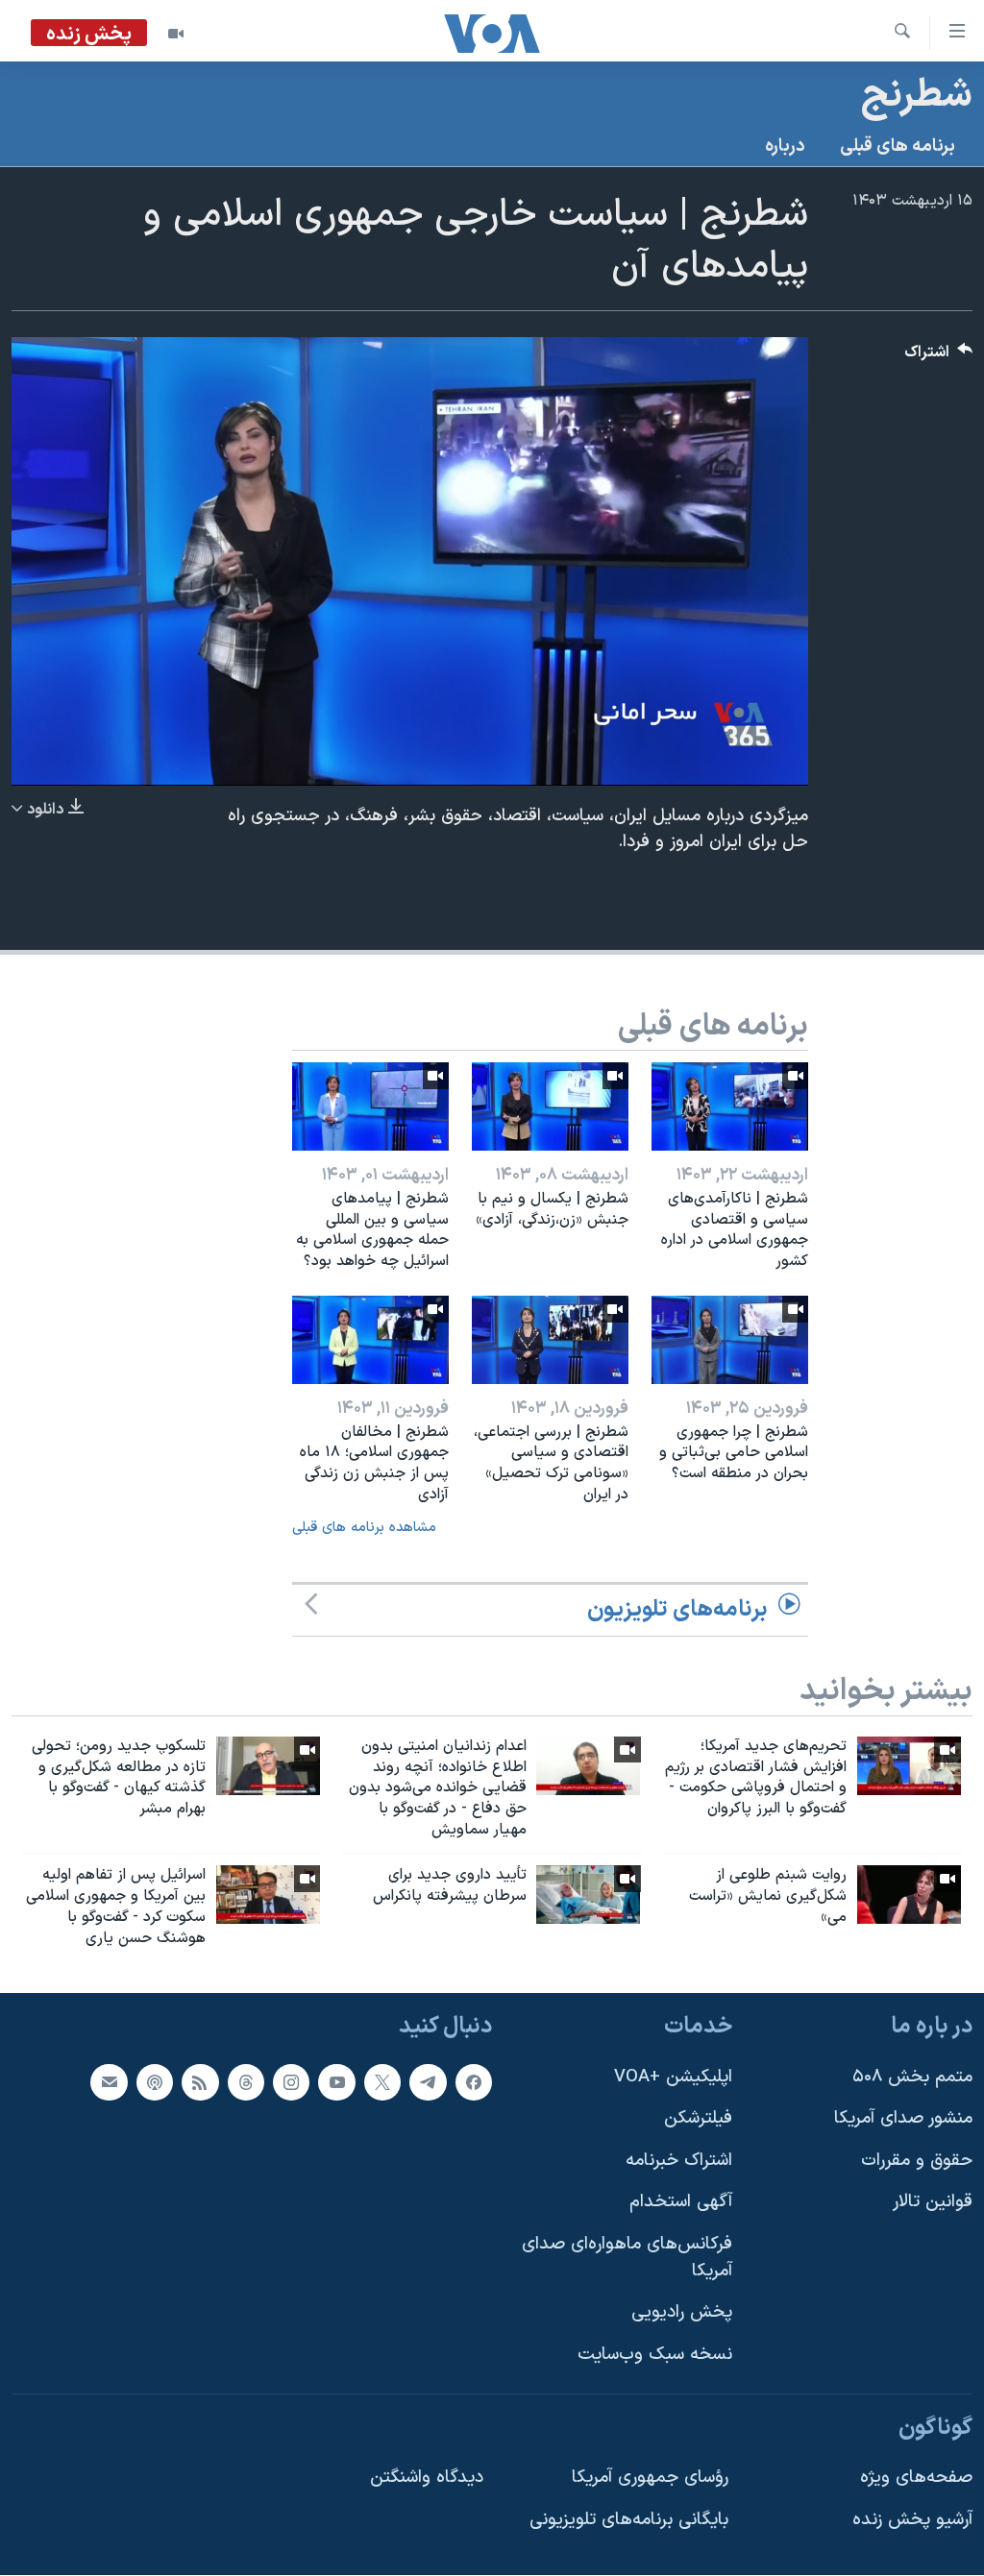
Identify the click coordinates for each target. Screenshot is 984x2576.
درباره (785, 146)
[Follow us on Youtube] (336, 2082)
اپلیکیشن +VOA (673, 2077)
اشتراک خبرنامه (679, 2161)
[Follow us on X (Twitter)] (382, 2082)
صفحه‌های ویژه (916, 2478)
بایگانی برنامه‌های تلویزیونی (629, 2520)
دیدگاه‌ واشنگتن (427, 2478)
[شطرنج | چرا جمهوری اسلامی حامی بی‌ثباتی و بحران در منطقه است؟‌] (730, 1340)
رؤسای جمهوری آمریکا (650, 2478)
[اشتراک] (109, 2082)
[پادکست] (155, 2082)
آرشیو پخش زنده (912, 2520)
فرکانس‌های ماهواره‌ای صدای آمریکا (627, 2258)
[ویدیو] (176, 34)
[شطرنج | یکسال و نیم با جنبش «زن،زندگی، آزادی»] (550, 1106)
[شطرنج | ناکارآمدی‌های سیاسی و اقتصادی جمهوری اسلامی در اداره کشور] (730, 1106)
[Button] (939, 357)
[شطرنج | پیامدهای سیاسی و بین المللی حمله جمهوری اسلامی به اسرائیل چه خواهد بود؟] (370, 1106)
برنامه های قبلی (898, 146)
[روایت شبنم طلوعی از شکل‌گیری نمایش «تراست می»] (909, 1895)
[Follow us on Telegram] (428, 2082)
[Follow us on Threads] (246, 2082)
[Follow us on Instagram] (291, 2082)
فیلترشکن (698, 2119)
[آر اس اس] (200, 2082)
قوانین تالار (933, 2203)
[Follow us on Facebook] (474, 2082)
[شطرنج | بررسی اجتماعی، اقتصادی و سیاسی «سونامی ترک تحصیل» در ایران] (550, 1340)
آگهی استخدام (681, 2203)
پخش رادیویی (682, 2313)
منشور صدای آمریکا (903, 2119)
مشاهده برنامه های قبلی (364, 1528)
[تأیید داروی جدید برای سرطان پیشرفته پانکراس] (588, 1895)
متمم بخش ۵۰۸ (912, 2077)
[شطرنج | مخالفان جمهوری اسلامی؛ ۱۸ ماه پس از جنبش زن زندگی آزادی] (370, 1340)
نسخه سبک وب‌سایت (655, 2355)
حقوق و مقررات (917, 2161)
